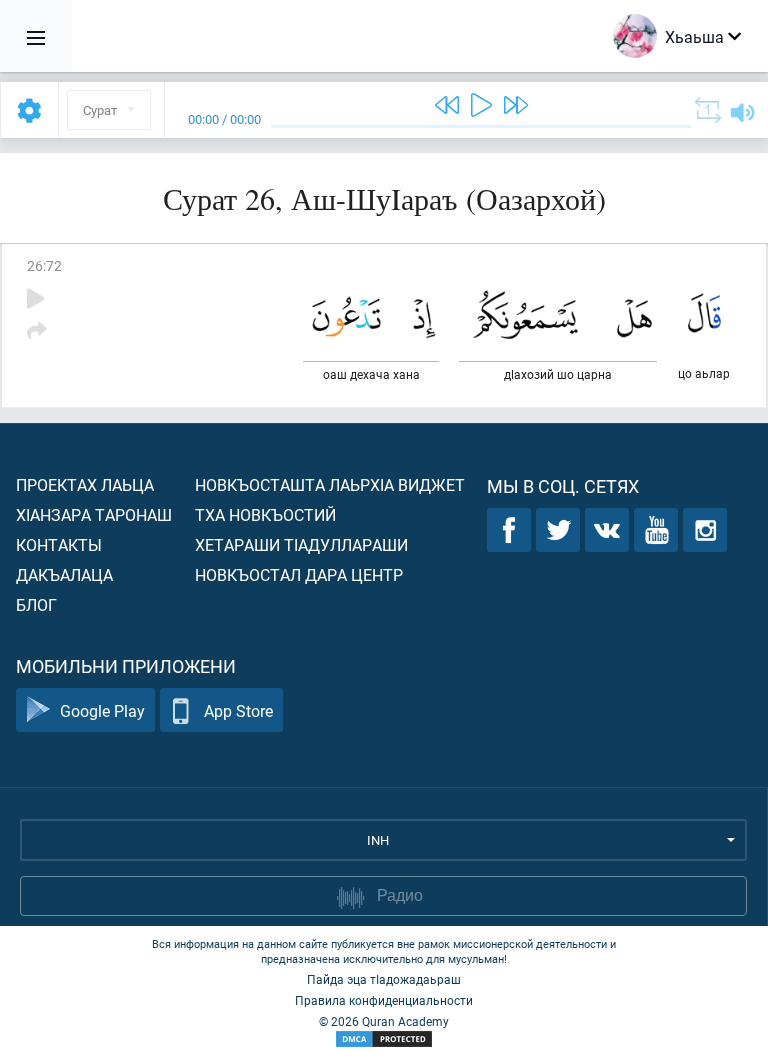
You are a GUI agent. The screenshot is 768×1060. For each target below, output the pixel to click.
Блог (36, 604)
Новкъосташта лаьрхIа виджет (330, 484)
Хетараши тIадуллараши (301, 544)
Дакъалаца (64, 574)
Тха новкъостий (265, 514)
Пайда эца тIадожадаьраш (384, 979)
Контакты (59, 544)
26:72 (44, 265)
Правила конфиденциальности (384, 1000)
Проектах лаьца (85, 484)
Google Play (102, 710)
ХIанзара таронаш (94, 514)
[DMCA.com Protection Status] (384, 1039)
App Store (238, 710)
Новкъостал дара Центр (299, 574)
